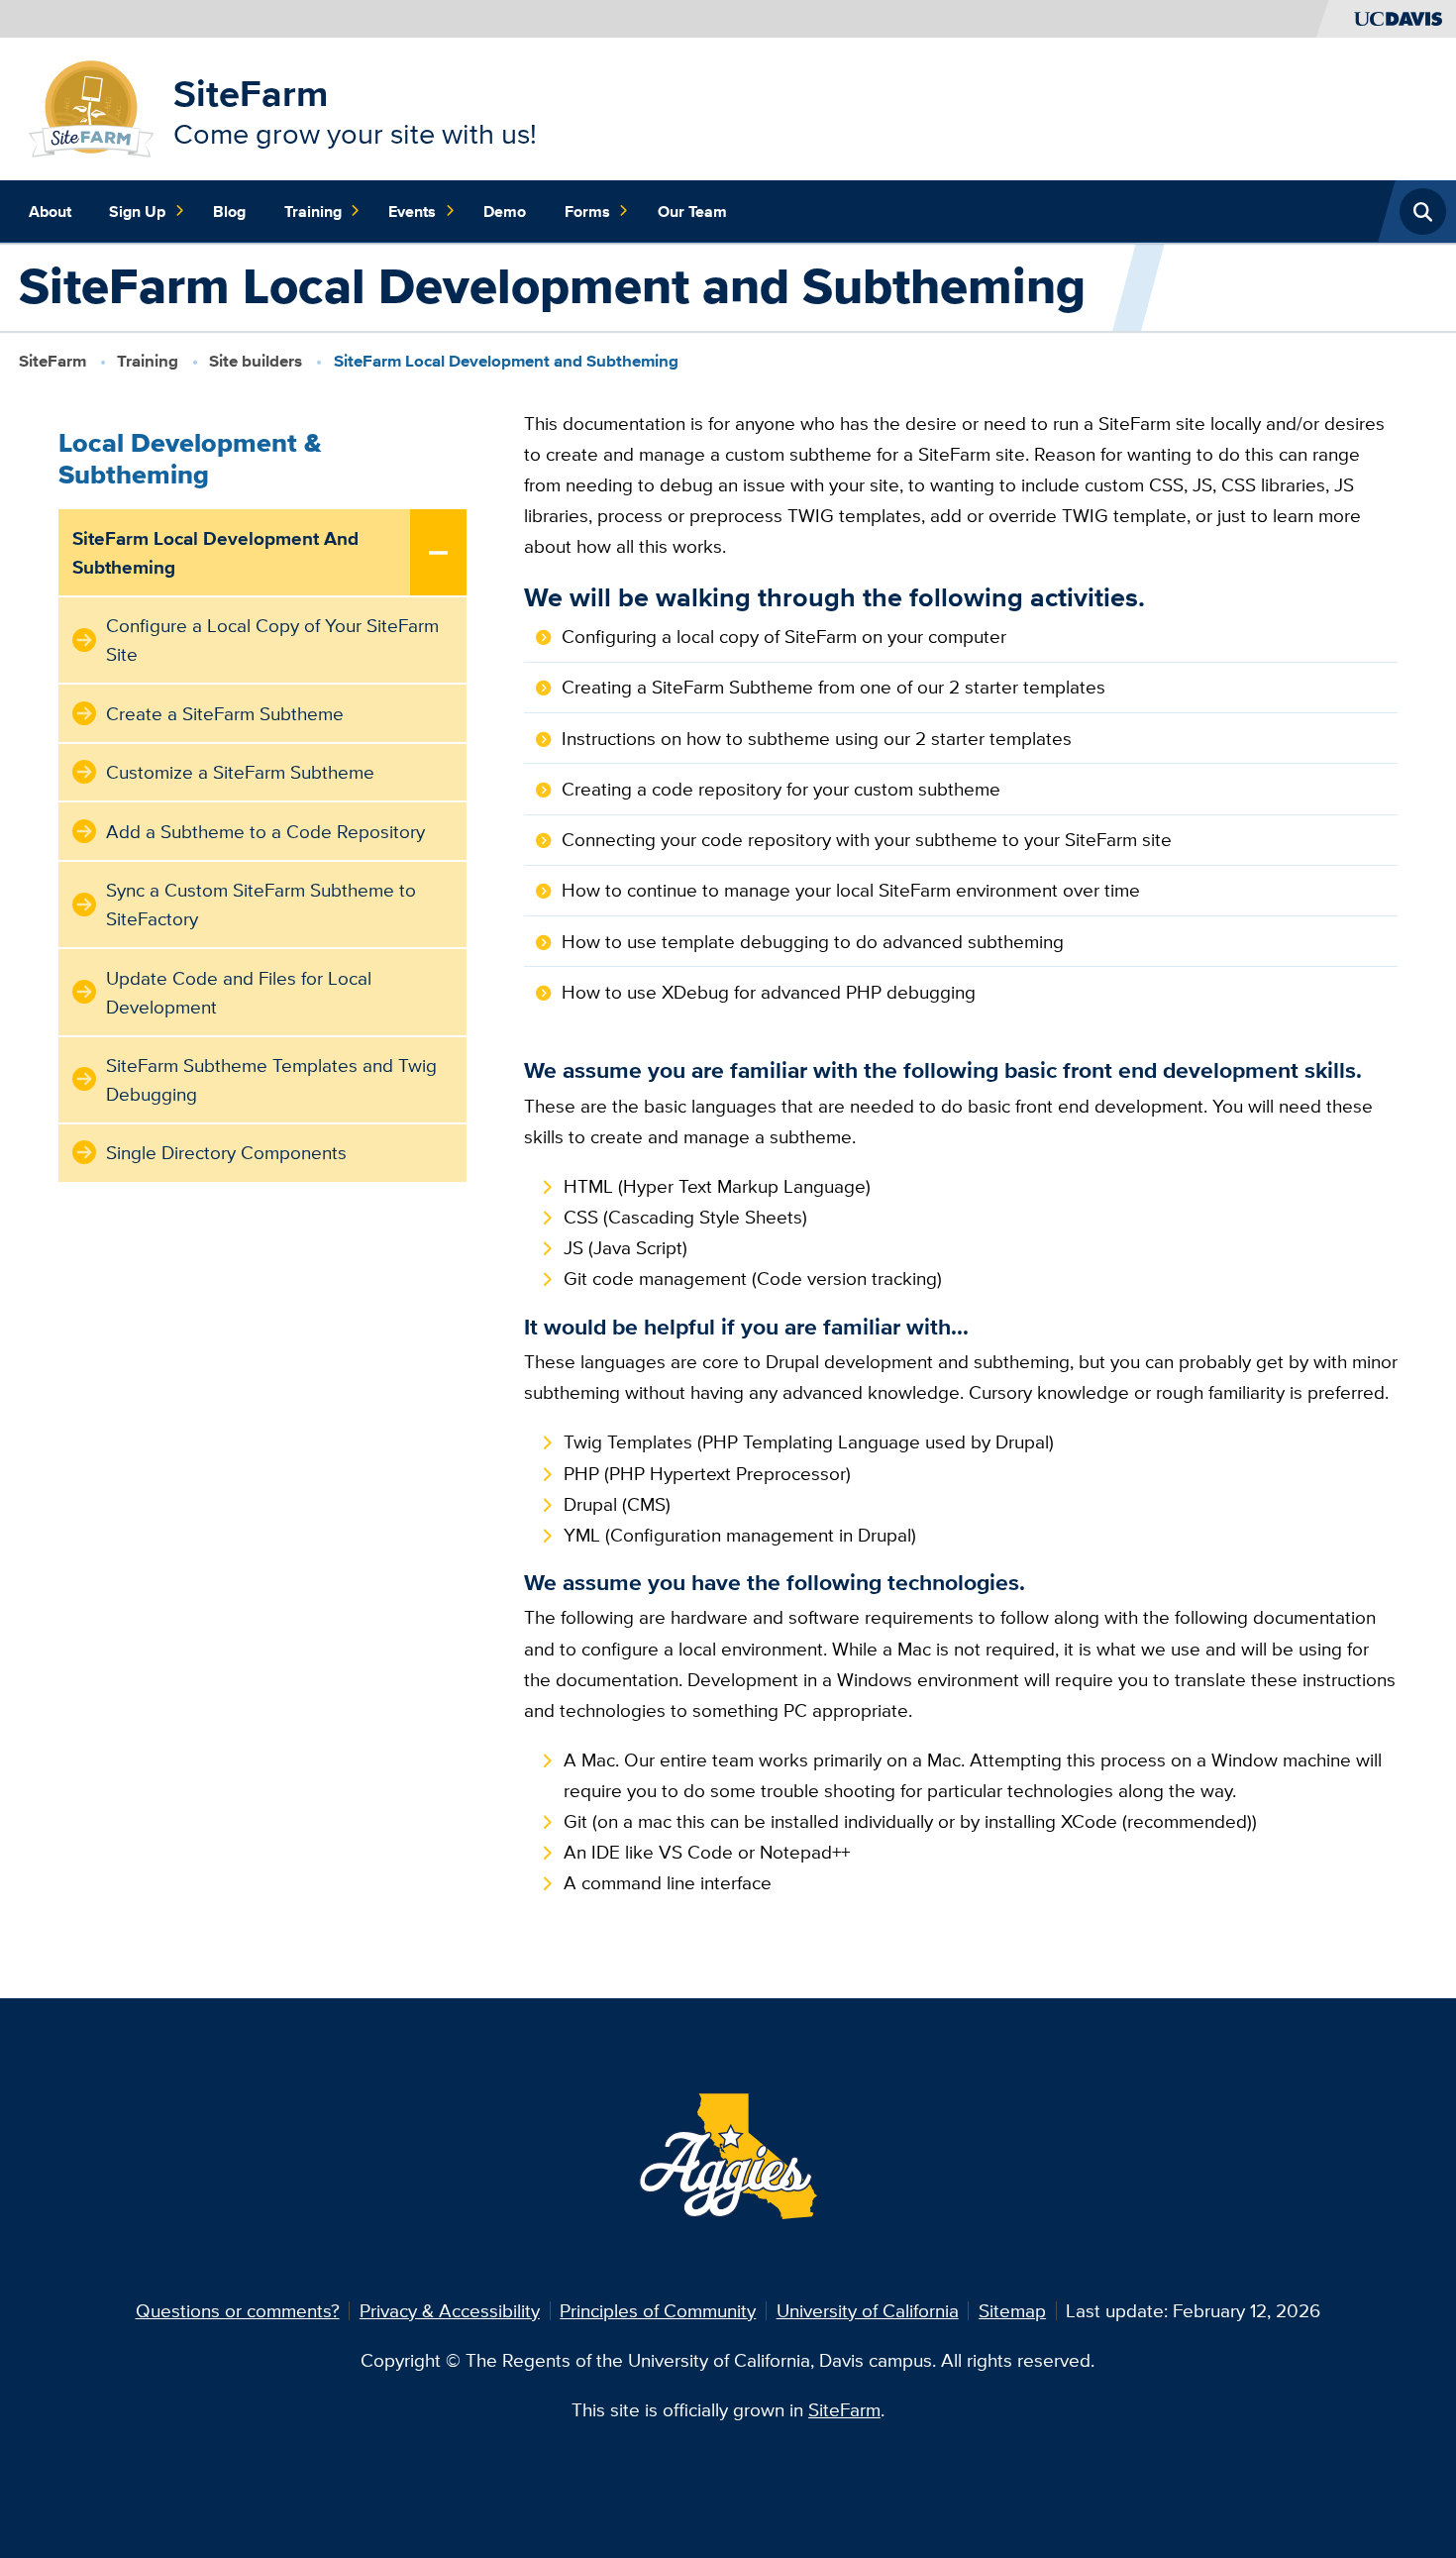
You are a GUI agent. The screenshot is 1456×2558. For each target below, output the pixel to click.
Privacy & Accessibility (450, 2310)
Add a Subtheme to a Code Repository (265, 831)
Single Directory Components (226, 1152)
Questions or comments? (238, 2310)
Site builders (256, 361)
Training (313, 211)
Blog (229, 211)
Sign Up (137, 211)
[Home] (92, 107)
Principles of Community (658, 2310)
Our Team (692, 211)
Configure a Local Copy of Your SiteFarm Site (272, 639)
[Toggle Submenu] (439, 553)
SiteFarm (251, 93)
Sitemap (1012, 2310)
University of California (868, 2310)
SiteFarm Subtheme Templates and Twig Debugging (271, 1079)
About (50, 211)
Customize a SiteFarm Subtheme (240, 772)
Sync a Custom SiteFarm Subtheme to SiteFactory (261, 904)
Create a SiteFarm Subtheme (225, 713)
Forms (587, 211)
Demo (505, 211)
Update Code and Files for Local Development (239, 992)
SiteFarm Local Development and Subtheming (215, 552)
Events (412, 211)
